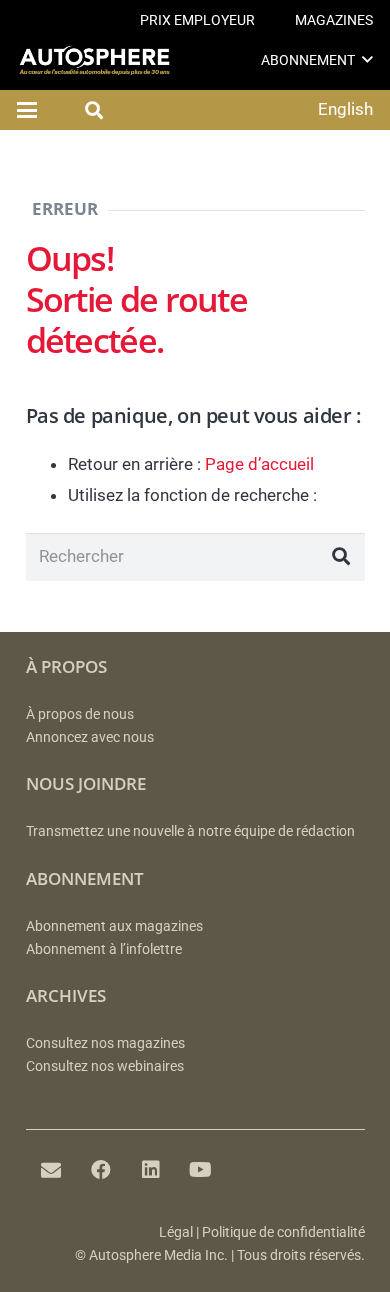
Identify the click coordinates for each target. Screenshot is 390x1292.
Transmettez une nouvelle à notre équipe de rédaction (190, 831)
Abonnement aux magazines (114, 926)
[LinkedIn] (151, 1170)
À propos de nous (80, 714)
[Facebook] (101, 1170)
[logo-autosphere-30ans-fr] (94, 60)
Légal (176, 1232)
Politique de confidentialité (283, 1232)
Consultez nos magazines (105, 1043)
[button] (367, 59)
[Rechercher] (341, 557)
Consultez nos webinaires (105, 1066)
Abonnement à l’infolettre (104, 949)
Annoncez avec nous (90, 737)
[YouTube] (201, 1170)
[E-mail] (51, 1170)
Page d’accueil (259, 464)
